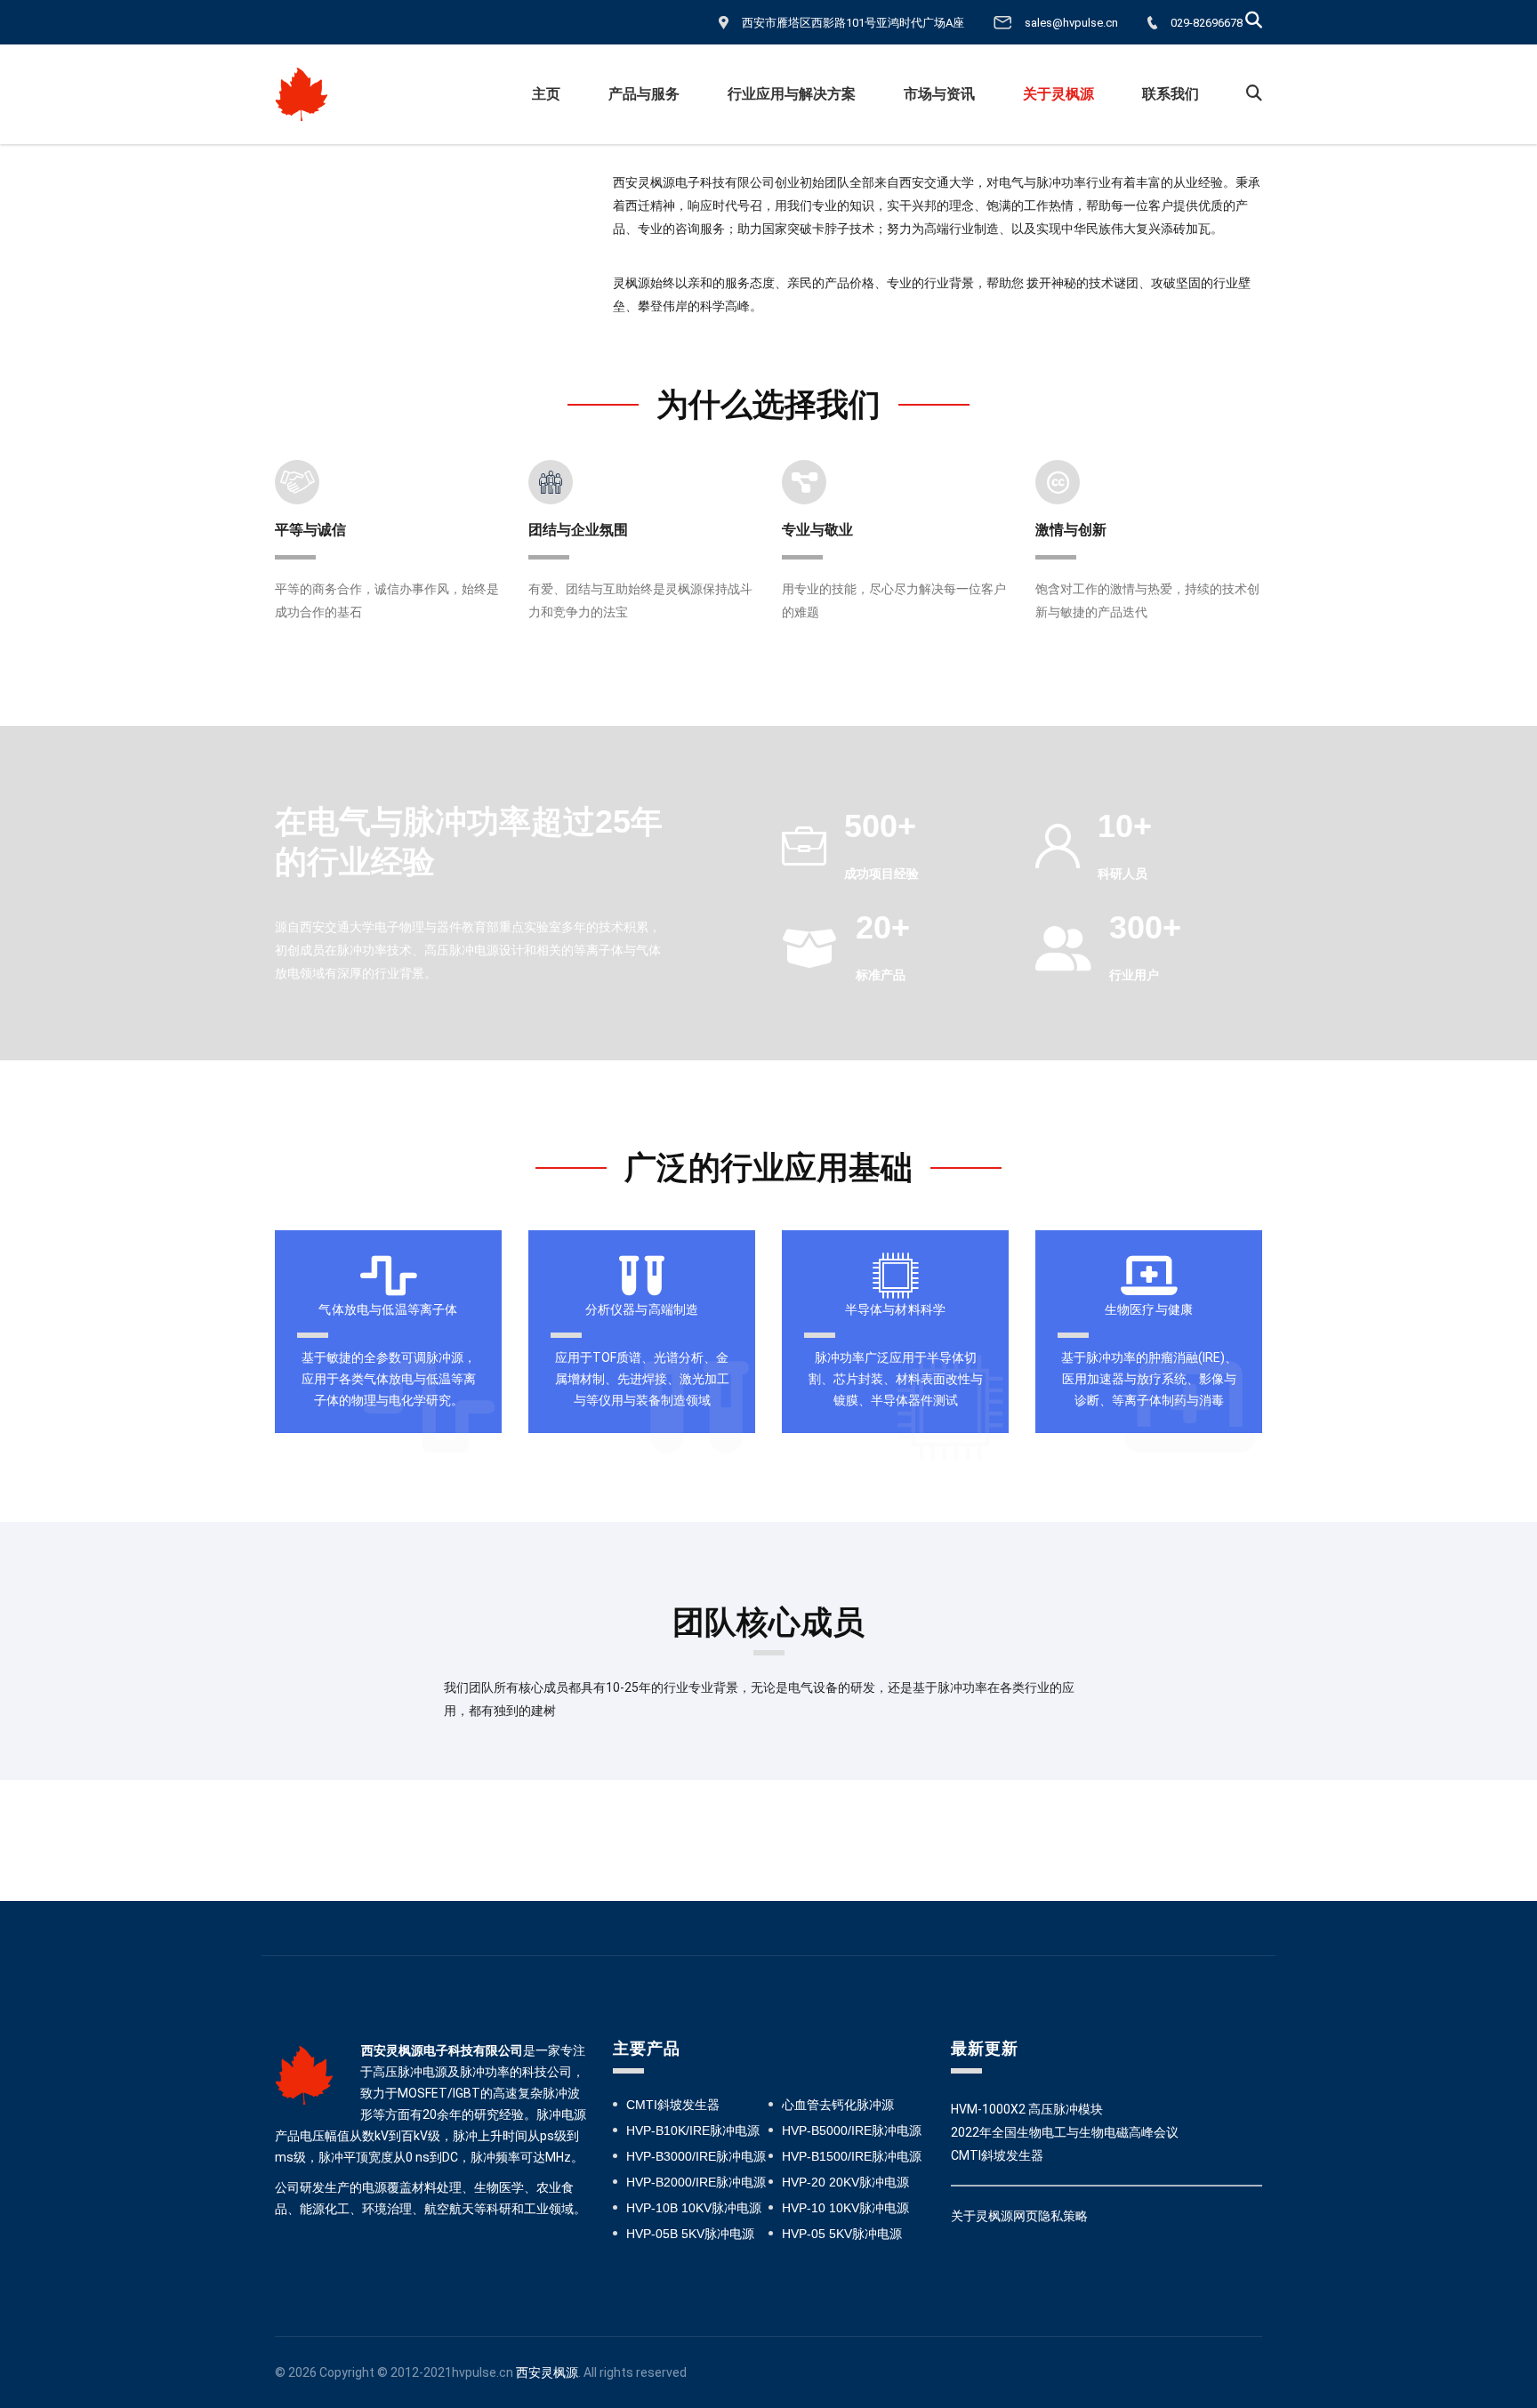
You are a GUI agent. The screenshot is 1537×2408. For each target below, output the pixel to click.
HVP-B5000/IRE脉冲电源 (852, 2130)
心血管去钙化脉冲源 (838, 2105)
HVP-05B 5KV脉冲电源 (690, 2234)
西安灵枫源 (547, 2372)
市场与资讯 (939, 94)
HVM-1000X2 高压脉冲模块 (1027, 2109)
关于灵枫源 (1058, 94)
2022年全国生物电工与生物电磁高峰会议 (1065, 2132)
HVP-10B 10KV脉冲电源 (694, 2208)
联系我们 (1171, 94)
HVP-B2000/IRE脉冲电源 (696, 2182)
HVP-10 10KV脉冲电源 (845, 2208)
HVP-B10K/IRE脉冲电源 (693, 2130)
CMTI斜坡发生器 (673, 2105)
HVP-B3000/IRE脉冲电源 (696, 2156)
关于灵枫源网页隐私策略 (1019, 2216)
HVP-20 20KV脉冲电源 (845, 2182)
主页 (546, 94)
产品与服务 (644, 94)
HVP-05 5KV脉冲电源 (842, 2234)
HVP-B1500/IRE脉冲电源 (852, 2156)
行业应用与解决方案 (792, 94)
